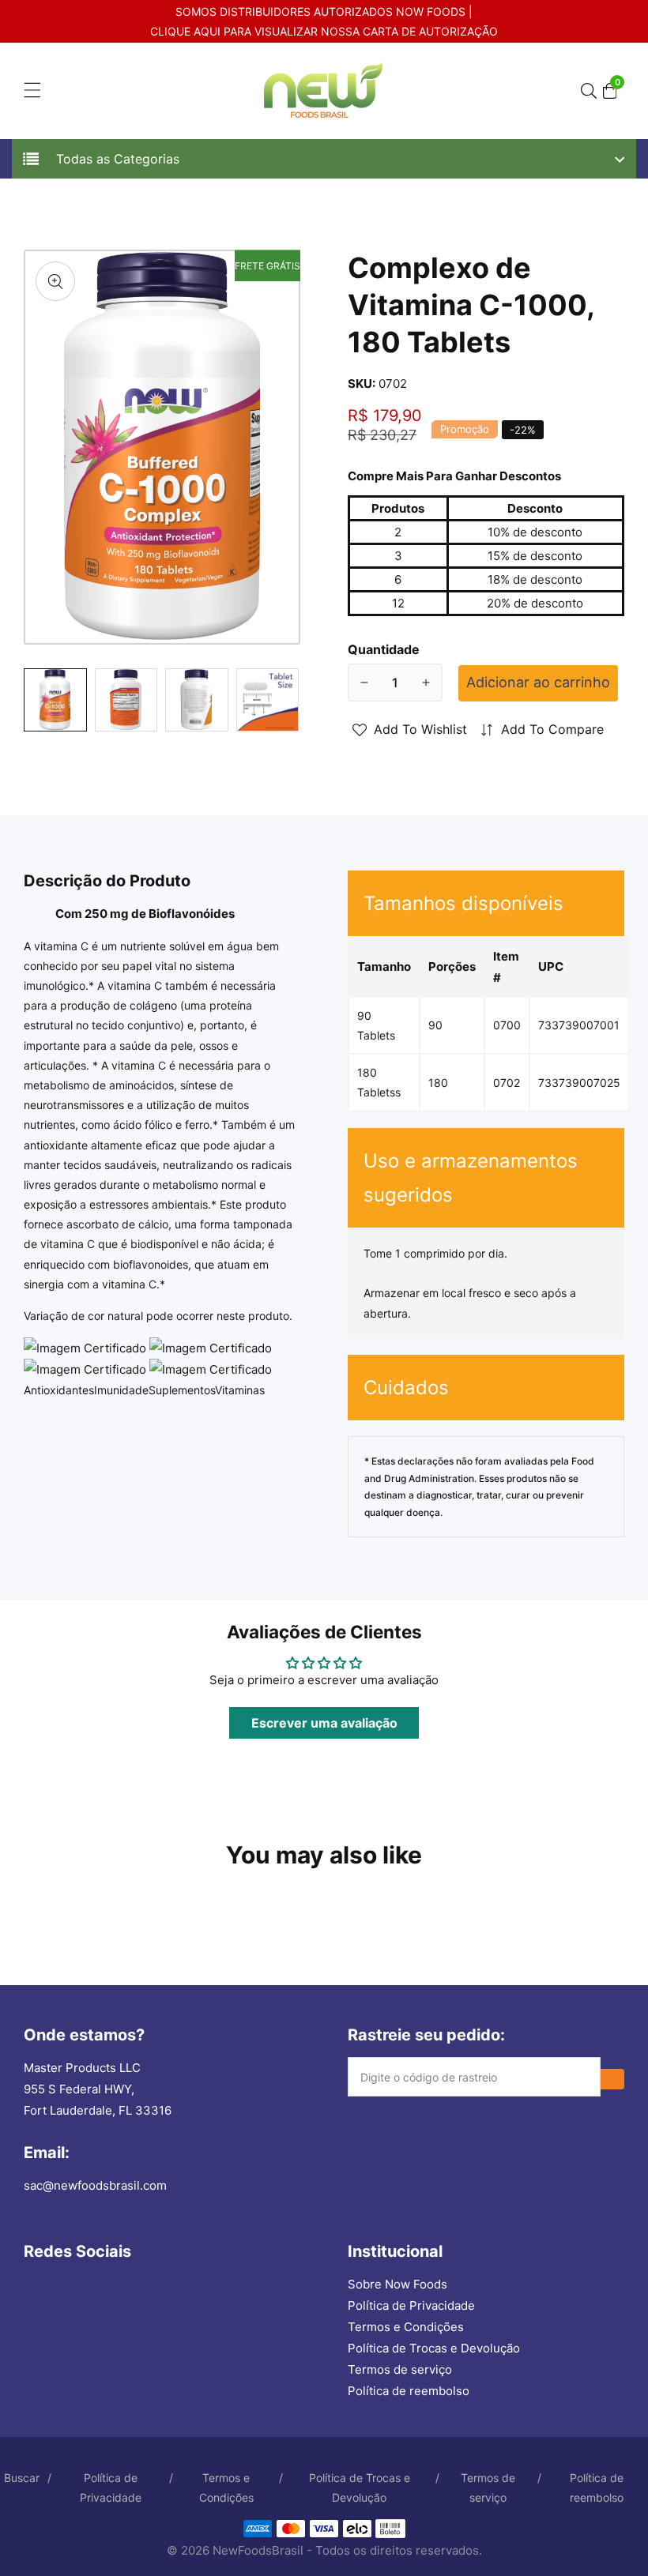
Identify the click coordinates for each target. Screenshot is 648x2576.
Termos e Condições (406, 2327)
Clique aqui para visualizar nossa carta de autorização (324, 31)
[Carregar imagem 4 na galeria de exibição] (268, 700)
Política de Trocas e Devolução (434, 2348)
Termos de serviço (400, 2369)
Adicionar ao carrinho (538, 682)
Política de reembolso (409, 2391)
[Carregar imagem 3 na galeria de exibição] (197, 700)
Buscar (22, 2478)
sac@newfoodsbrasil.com (95, 2185)
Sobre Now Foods (397, 2284)
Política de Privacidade (411, 2305)
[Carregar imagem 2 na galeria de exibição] (126, 700)
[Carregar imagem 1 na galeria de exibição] (55, 700)
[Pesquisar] (592, 91)
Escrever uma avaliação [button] (324, 1723)
